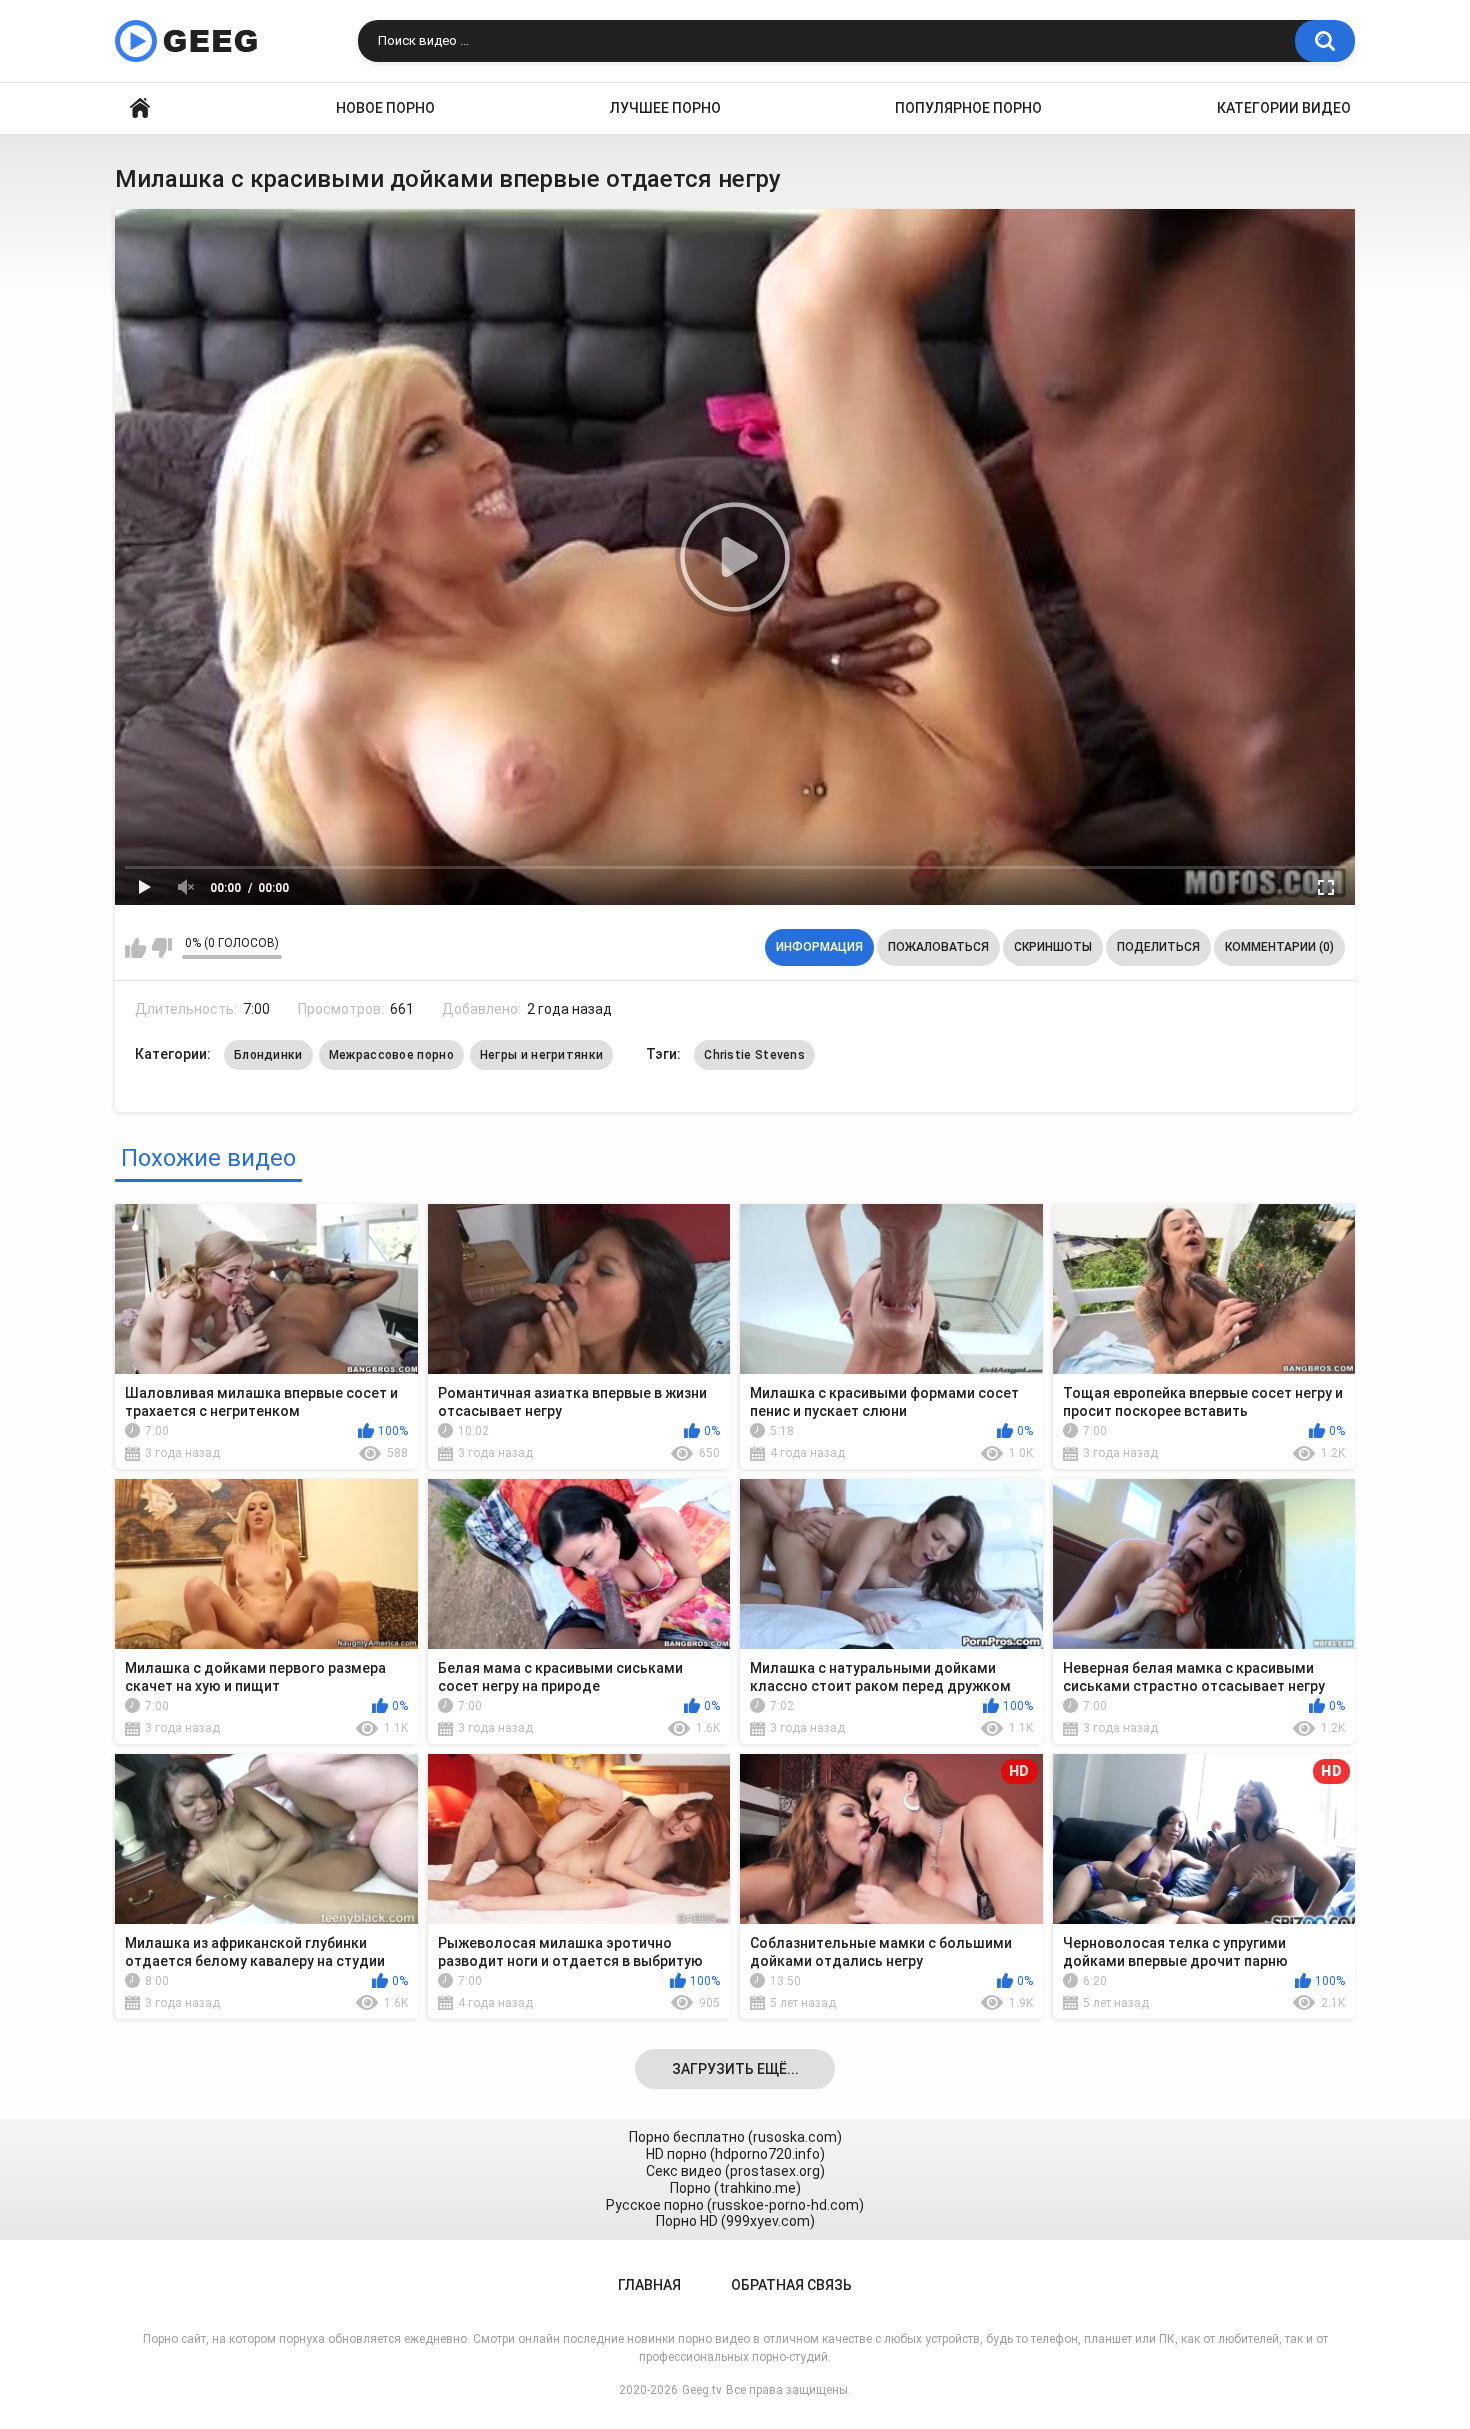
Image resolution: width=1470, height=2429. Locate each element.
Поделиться (1158, 947)
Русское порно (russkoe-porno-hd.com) (735, 2205)
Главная (140, 108)
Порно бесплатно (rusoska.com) (735, 2137)
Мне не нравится (161, 948)
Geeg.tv (702, 2390)
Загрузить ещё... (735, 2069)
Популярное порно (968, 108)
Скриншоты (1053, 947)
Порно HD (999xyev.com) (735, 2221)
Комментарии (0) (1279, 947)
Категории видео (1284, 108)
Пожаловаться (938, 947)
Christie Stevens (754, 1055)
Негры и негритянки (541, 1055)
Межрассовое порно (391, 1055)
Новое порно (385, 108)
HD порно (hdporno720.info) (735, 2154)
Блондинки (268, 1055)
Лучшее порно (665, 108)
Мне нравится (135, 948)
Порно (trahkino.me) (735, 2188)
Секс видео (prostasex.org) (735, 2171)
